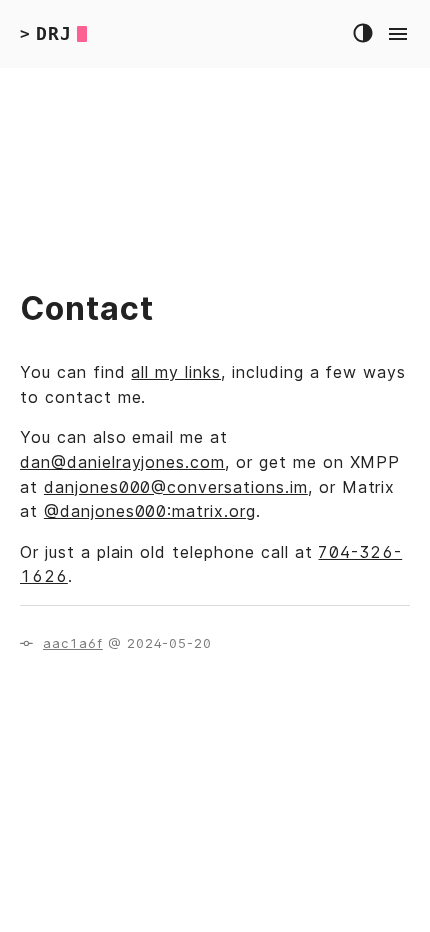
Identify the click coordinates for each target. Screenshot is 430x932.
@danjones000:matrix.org (150, 511)
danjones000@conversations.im (176, 487)
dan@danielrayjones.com (122, 462)
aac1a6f (73, 643)
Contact (87, 308)
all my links (176, 372)
